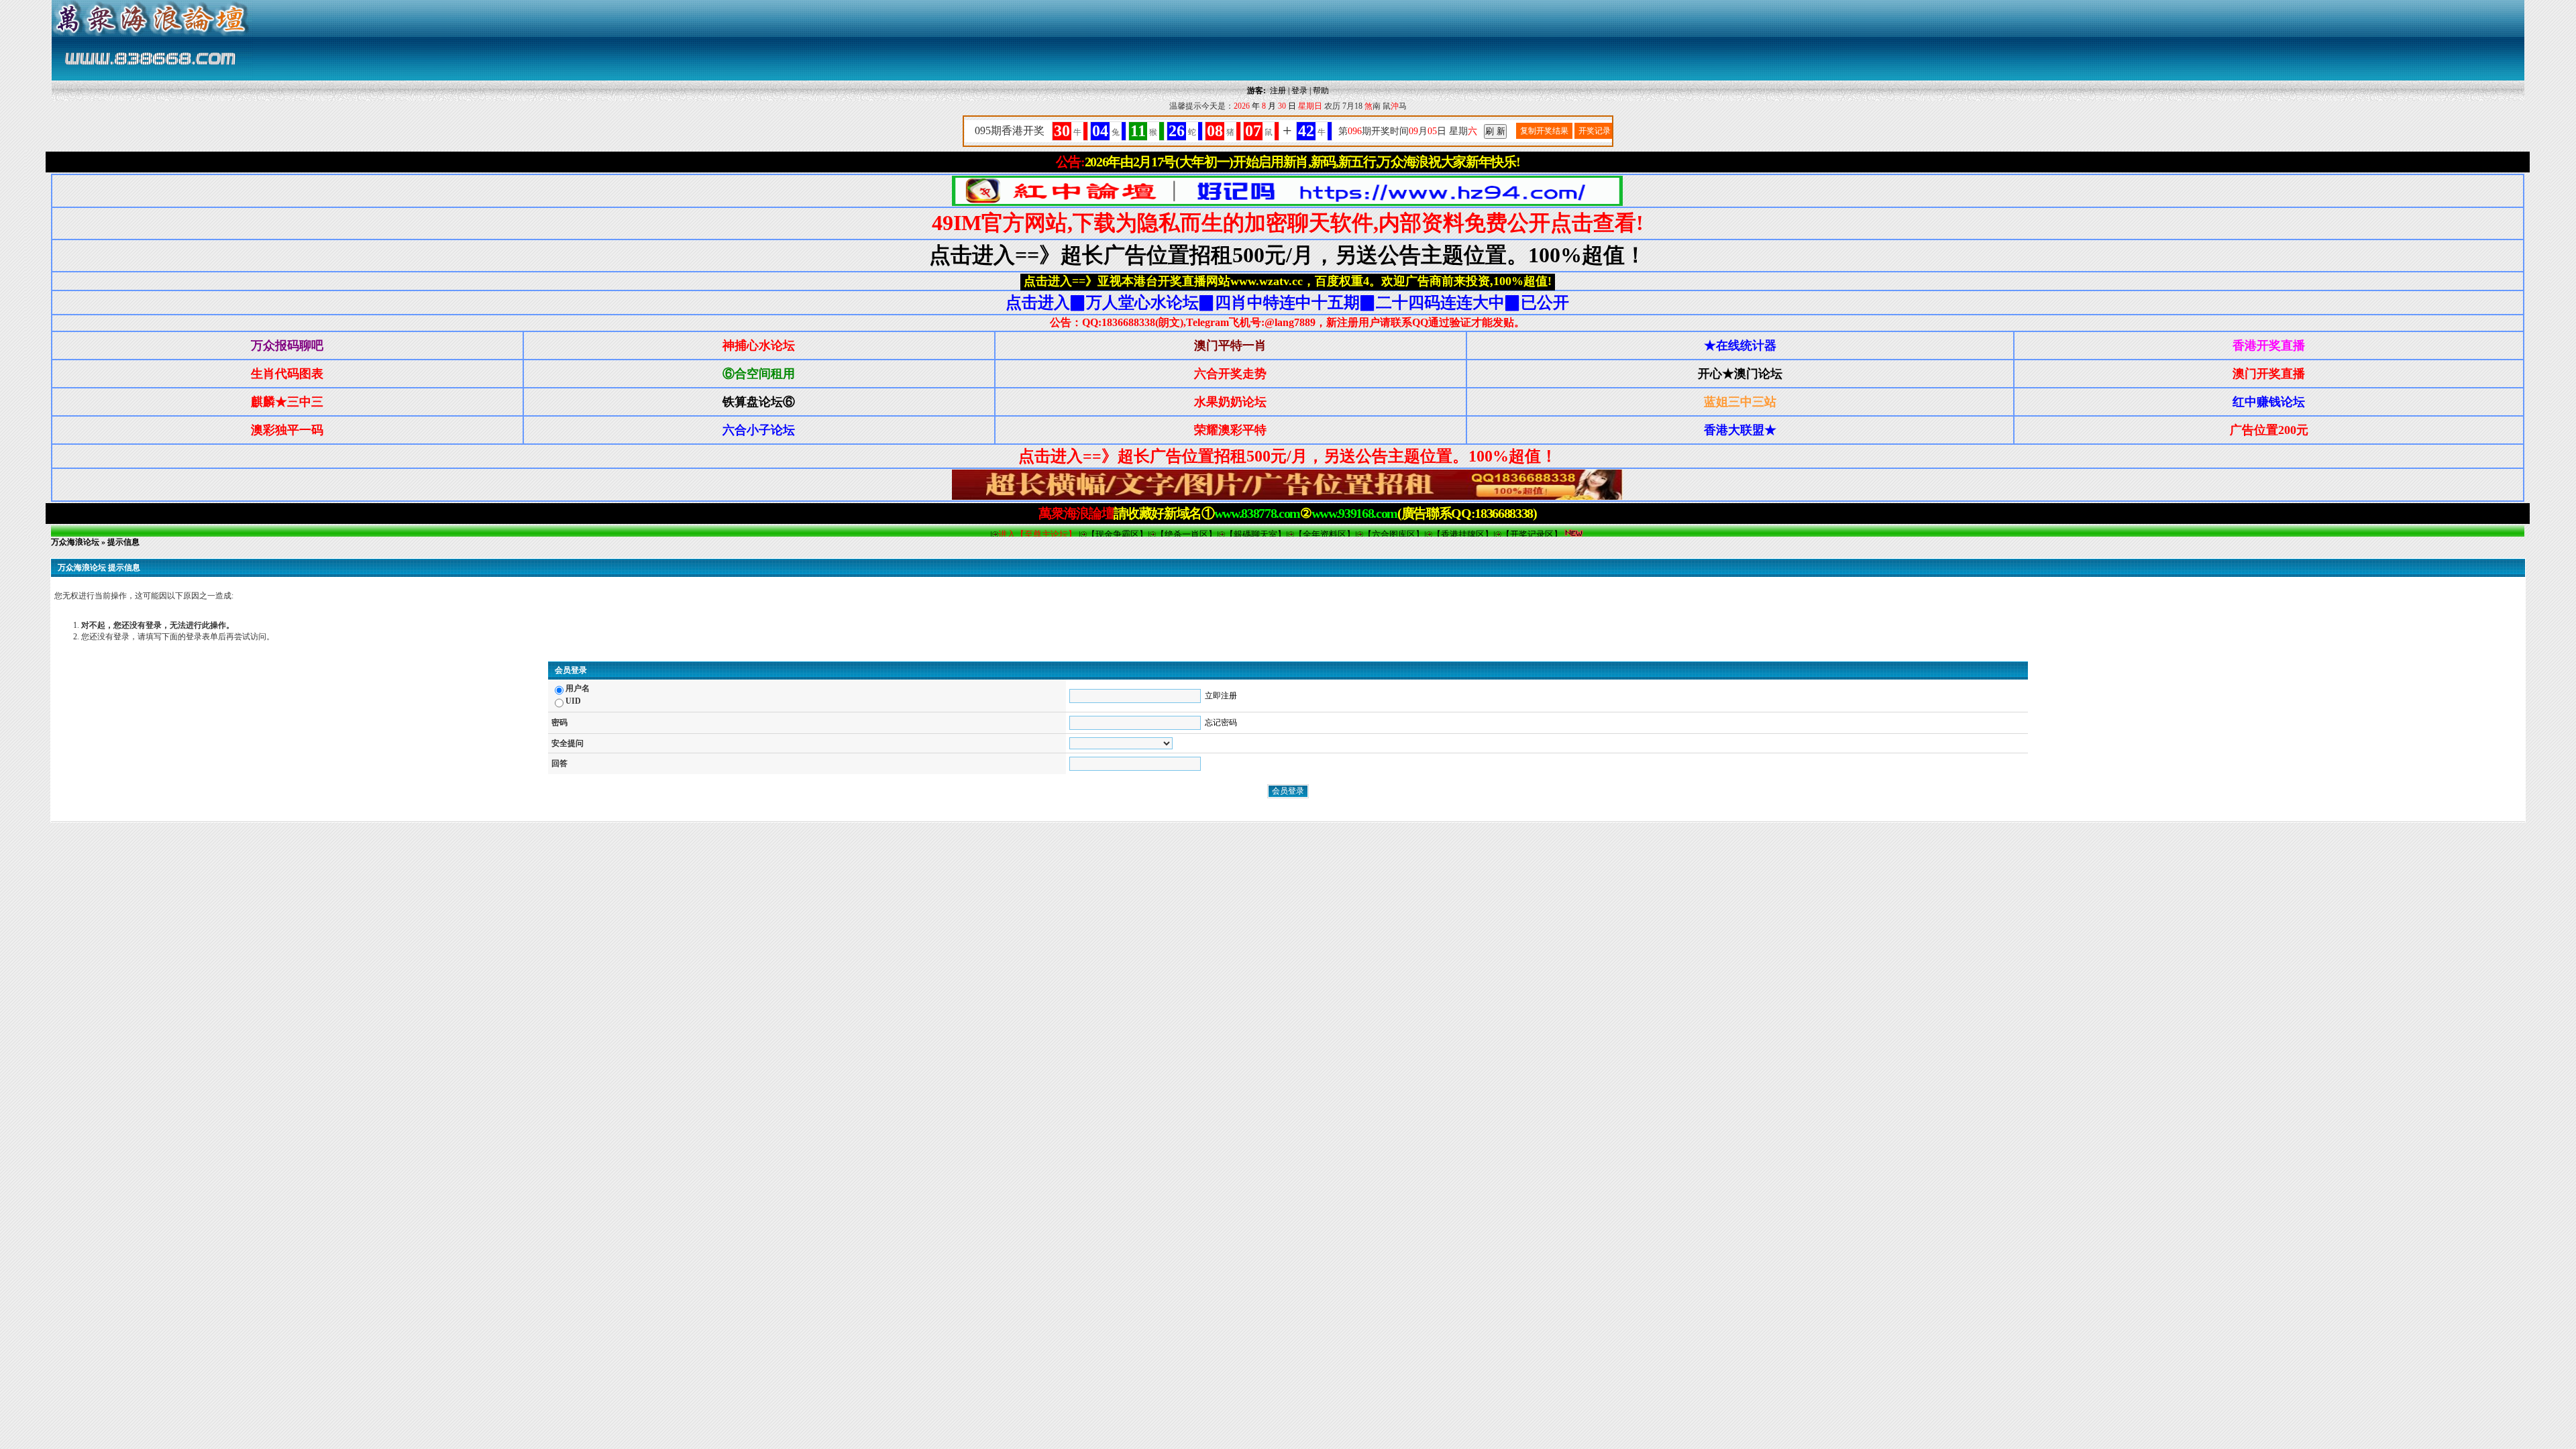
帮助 (1321, 91)
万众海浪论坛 (75, 542)
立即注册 (1221, 696)
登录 (1299, 91)
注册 (1278, 91)
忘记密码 (1221, 722)
